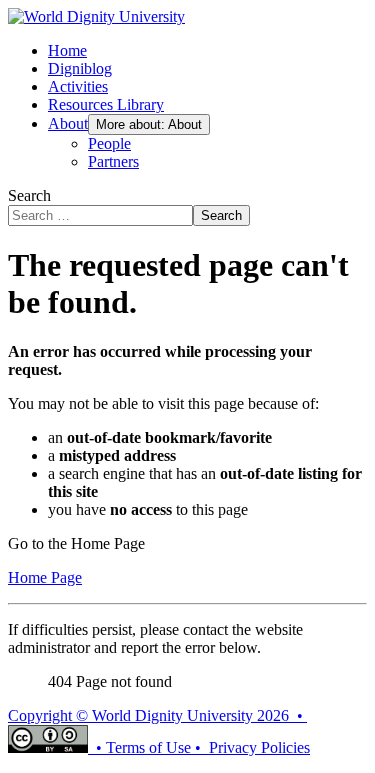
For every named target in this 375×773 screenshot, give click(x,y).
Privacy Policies (259, 747)
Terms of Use (148, 747)
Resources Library (106, 104)
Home (67, 50)
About (68, 123)
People (109, 143)
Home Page (45, 577)
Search (29, 195)
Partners (113, 161)
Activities (78, 86)
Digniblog (80, 68)
